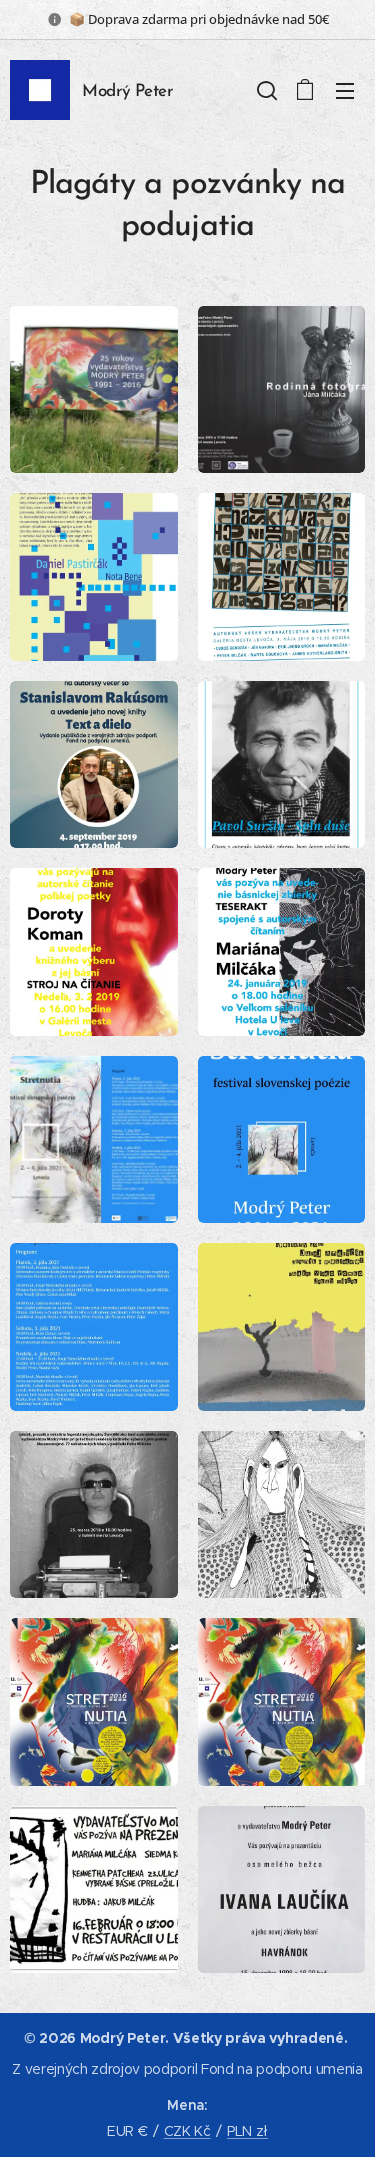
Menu (345, 90)
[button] (265, 90)
